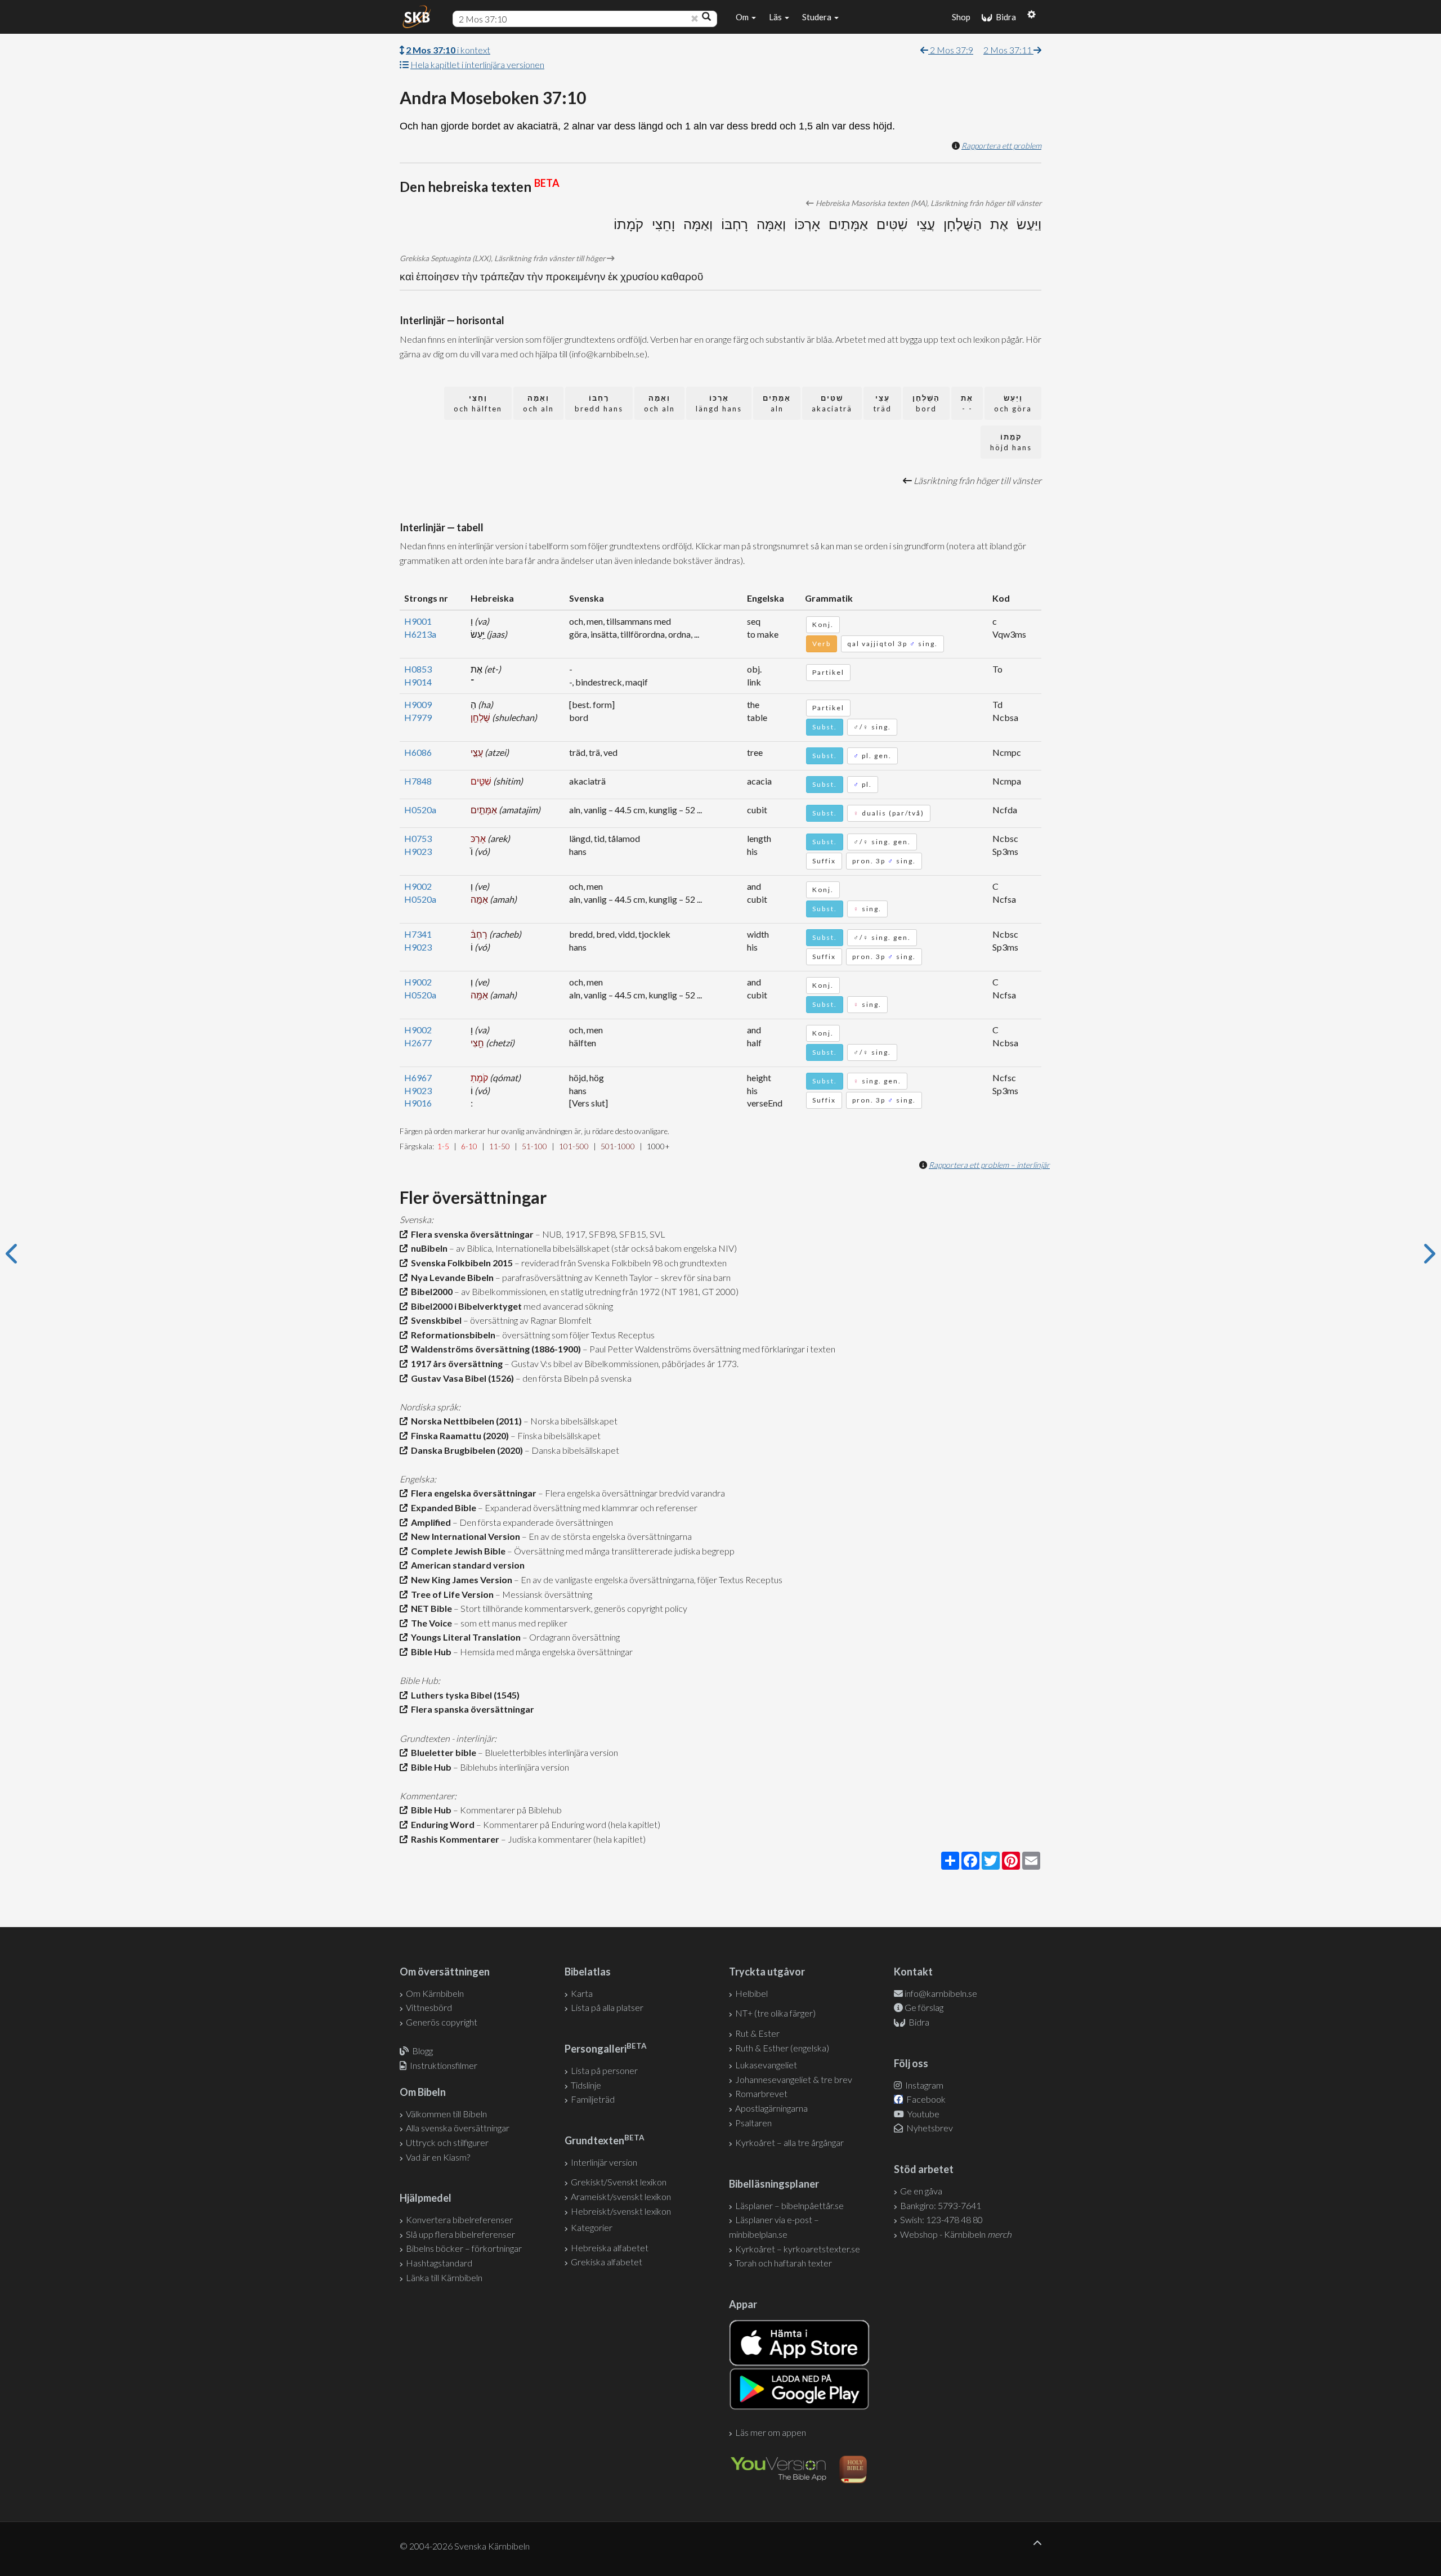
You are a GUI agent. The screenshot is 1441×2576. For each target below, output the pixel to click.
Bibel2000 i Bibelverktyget (465, 1306)
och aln (659, 403)
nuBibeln (428, 1248)
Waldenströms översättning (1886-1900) (494, 1349)
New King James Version (460, 1580)
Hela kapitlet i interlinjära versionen (477, 64)
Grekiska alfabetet (607, 2262)
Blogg (422, 2051)
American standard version (466, 1565)
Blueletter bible (442, 1752)
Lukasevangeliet (766, 2065)
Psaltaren (753, 2123)
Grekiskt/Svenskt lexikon (619, 2182)
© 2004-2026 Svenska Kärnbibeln (465, 2546)
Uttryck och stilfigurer (447, 2142)
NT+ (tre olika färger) (775, 2013)
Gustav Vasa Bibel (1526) (461, 1378)
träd (882, 403)
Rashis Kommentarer (453, 1839)
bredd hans (599, 403)
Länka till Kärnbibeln (444, 2277)
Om (743, 17)
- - (967, 403)
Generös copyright (442, 2022)
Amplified (429, 1522)
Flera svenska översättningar (471, 1234)
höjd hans (1011, 442)
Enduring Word (441, 1824)
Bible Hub (429, 1652)
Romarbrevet (761, 2093)
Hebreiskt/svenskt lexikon (621, 2211)
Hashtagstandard (439, 2263)
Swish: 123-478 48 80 (941, 2219)
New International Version (464, 1536)
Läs (776, 17)
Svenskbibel (435, 1320)
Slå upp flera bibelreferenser (460, 2234)
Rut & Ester (757, 2033)
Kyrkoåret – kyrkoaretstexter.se (798, 2249)
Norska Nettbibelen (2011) (465, 1421)
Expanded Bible (442, 1507)
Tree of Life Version (451, 1594)
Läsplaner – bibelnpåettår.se (789, 2205)
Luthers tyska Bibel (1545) (464, 1695)
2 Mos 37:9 (951, 50)
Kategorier (592, 2227)
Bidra (1004, 17)
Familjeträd (593, 2099)
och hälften (478, 403)
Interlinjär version (604, 2162)
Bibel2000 (430, 1291)
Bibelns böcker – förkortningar (464, 2248)
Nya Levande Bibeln (451, 1277)
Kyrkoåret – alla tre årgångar (789, 2142)
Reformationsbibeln (451, 1335)
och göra (1013, 403)
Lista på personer (604, 2070)
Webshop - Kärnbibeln (956, 2234)
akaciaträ (832, 403)
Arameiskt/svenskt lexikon (621, 2196)
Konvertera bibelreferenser (459, 2219)
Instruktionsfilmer (444, 2065)
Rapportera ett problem (1001, 145)
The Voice (430, 1623)
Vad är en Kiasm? (438, 2157)
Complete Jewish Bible (457, 1551)
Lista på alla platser (607, 2007)
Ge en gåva (921, 2191)
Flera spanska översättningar (471, 1709)
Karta (582, 1993)
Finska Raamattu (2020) (458, 1435)
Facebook (925, 2099)
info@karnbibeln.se (941, 1993)
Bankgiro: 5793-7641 (941, 2205)
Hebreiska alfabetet (610, 2248)
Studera (818, 17)
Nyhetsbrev (929, 2128)
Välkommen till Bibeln (446, 2114)
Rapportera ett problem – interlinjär (989, 1165)
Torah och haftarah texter (784, 2263)
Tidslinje (586, 2085)
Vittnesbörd (429, 2007)
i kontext (448, 50)
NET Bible (430, 1608)
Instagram (923, 2085)
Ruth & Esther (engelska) (782, 2048)
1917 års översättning (455, 1363)
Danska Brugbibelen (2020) (465, 1450)
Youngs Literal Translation (464, 1637)
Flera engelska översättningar (472, 1493)
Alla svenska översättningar (458, 2128)
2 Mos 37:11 (1008, 50)
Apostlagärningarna (771, 2108)
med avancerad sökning (567, 1306)
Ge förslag (924, 2007)
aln (777, 403)
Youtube (923, 2114)
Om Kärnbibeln (435, 1993)
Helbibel (751, 1993)
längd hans (719, 403)
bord (926, 403)
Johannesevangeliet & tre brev (794, 2079)
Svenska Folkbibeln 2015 (460, 1263)
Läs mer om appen (771, 2432)
